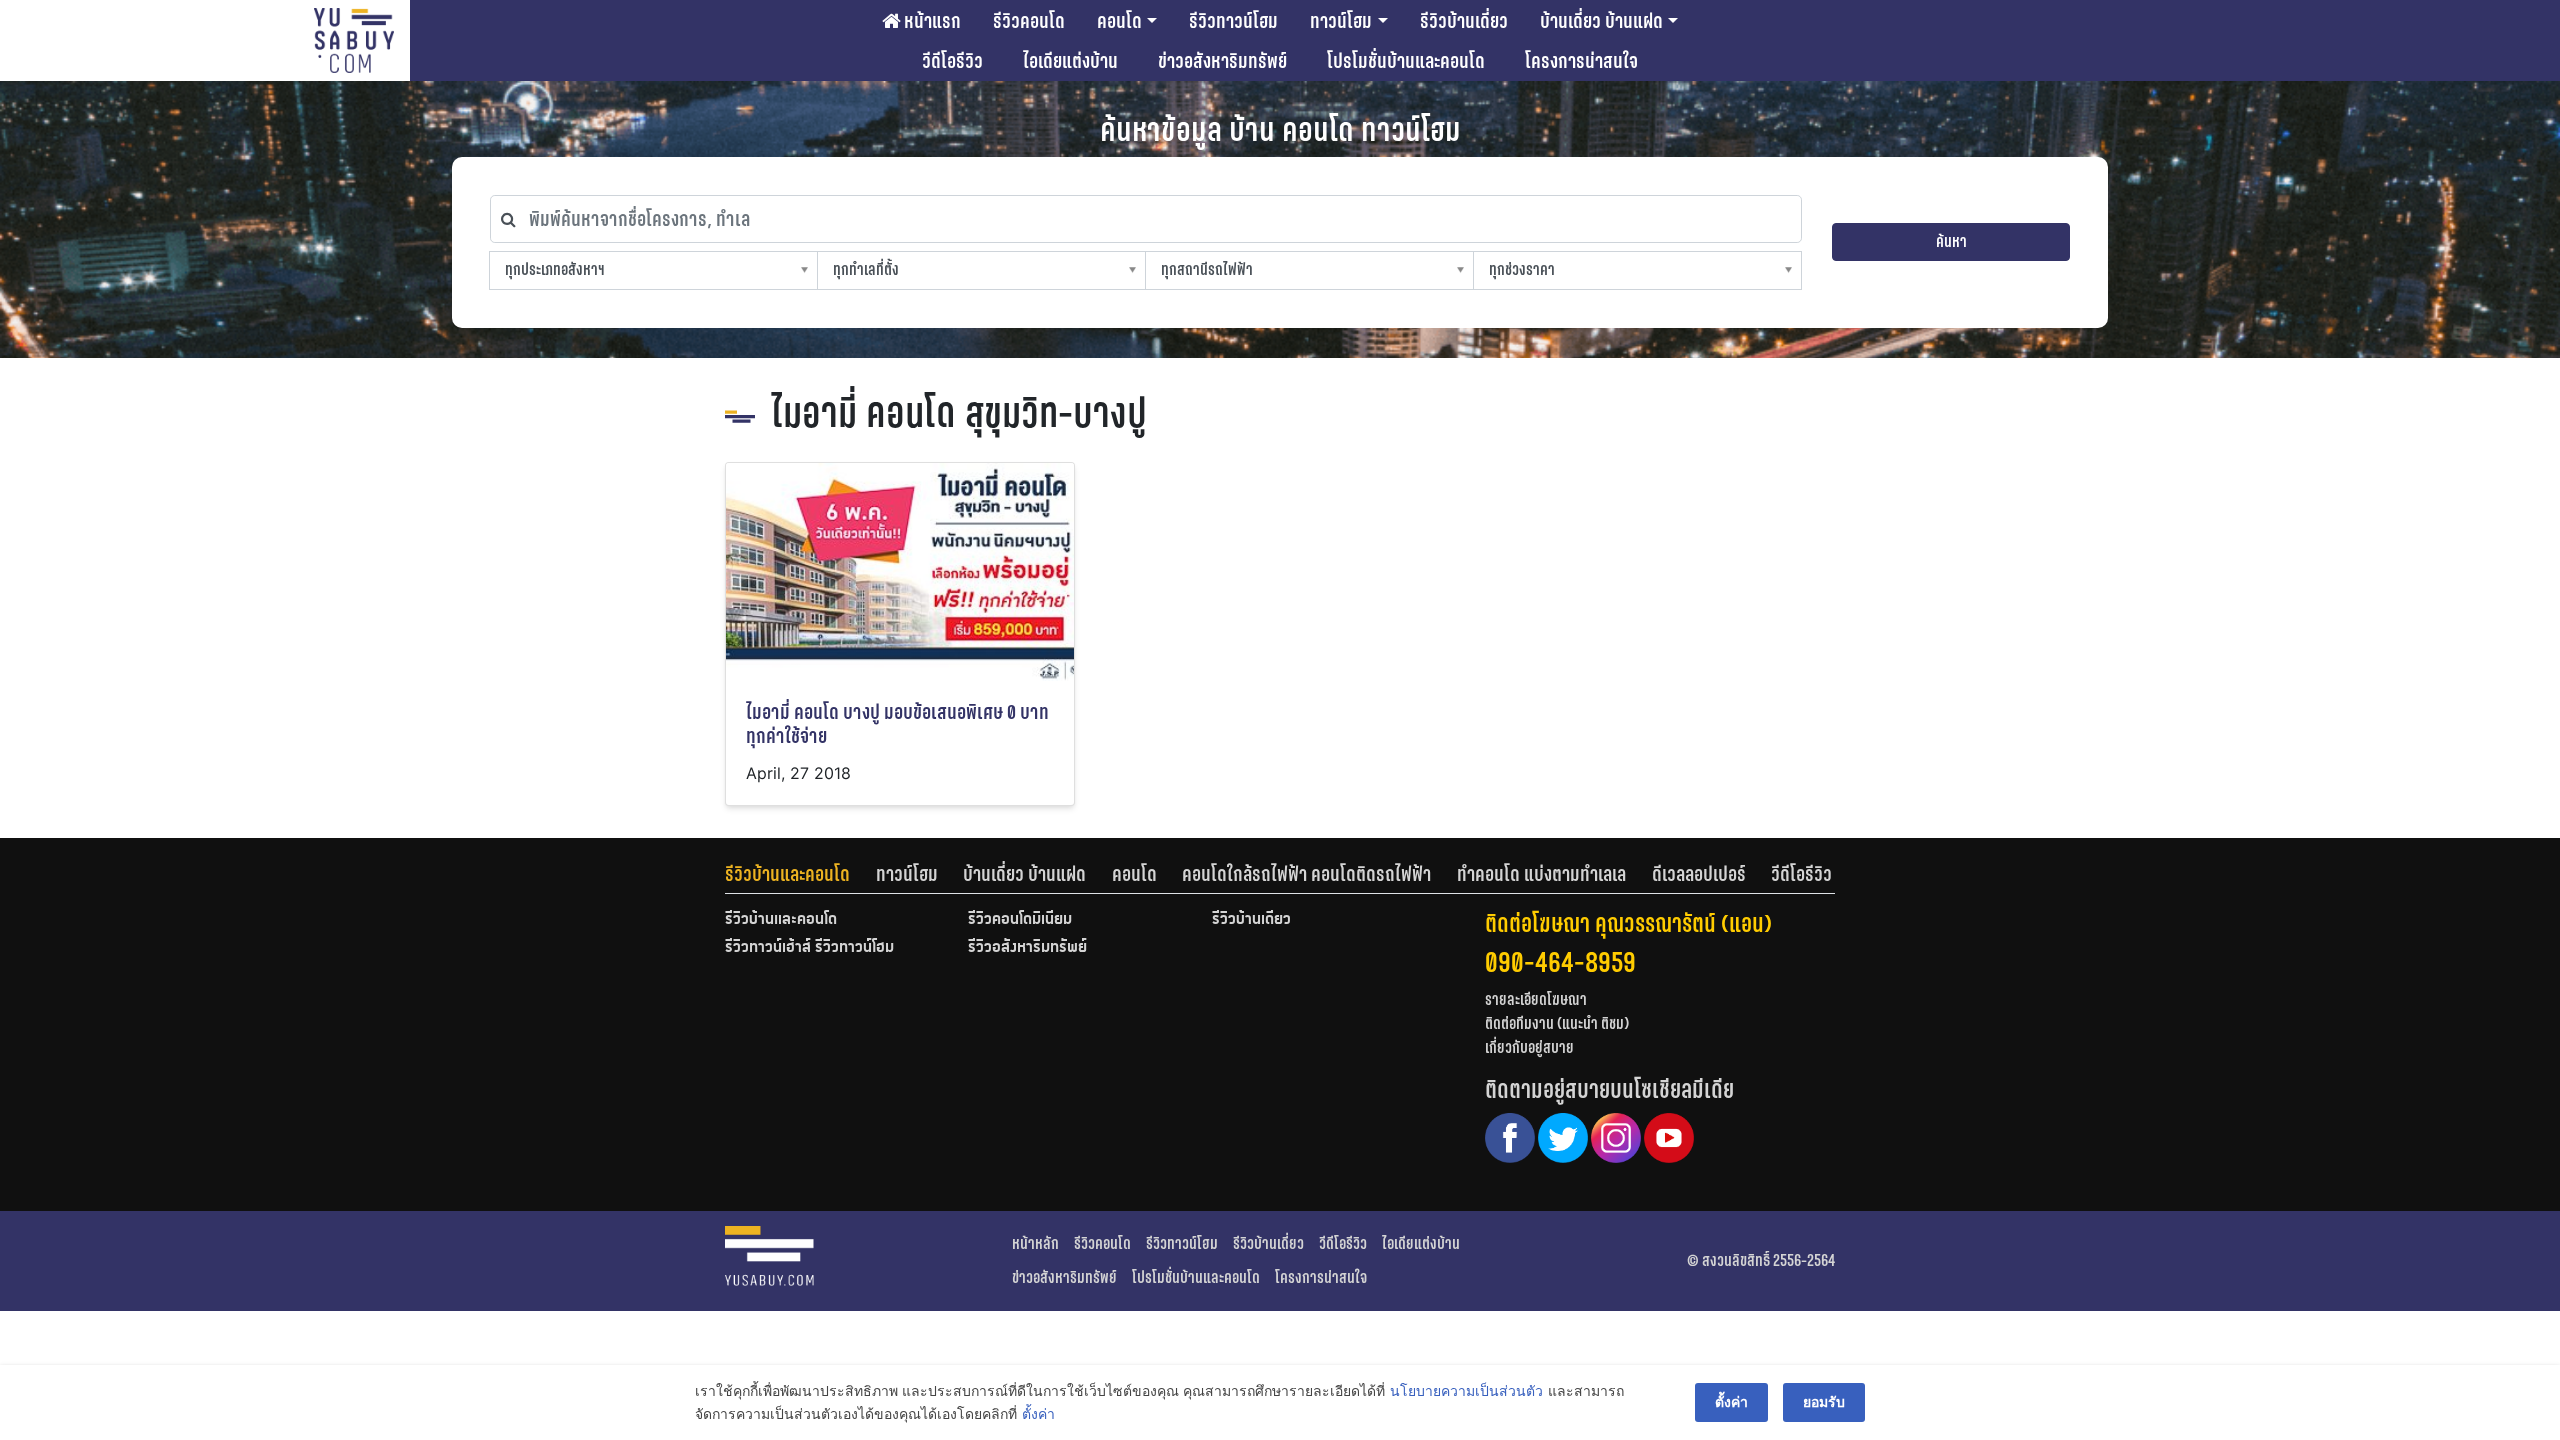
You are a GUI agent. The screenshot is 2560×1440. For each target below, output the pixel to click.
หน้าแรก (930, 21)
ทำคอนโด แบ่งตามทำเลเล (1541, 874)
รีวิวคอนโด (1029, 21)
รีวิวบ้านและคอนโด (787, 874)
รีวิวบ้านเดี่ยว (1464, 21)
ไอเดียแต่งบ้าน (1070, 61)
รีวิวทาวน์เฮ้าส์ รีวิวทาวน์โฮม (809, 948)
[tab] (800, 874)
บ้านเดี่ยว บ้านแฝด (1601, 21)
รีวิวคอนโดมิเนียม (1020, 920)
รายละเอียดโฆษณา (1536, 999)
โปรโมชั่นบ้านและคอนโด (1406, 61)
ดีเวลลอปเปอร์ (1699, 874)
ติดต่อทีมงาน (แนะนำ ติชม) (1557, 1023)
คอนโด (1119, 21)
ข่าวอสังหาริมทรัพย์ (1222, 61)
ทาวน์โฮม (1341, 21)
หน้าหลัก (1035, 1243)
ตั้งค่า (1038, 1413)
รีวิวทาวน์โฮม (1233, 21)
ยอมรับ (1824, 1401)
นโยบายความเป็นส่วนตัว (1466, 1390)
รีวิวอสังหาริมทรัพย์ (1027, 948)
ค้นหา (1951, 241)
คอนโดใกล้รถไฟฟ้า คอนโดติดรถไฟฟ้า (1306, 874)
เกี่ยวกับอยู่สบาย (1529, 1047)
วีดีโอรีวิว (952, 61)
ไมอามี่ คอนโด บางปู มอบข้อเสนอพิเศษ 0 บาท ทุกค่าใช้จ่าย (897, 724)
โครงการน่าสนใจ (1581, 61)
